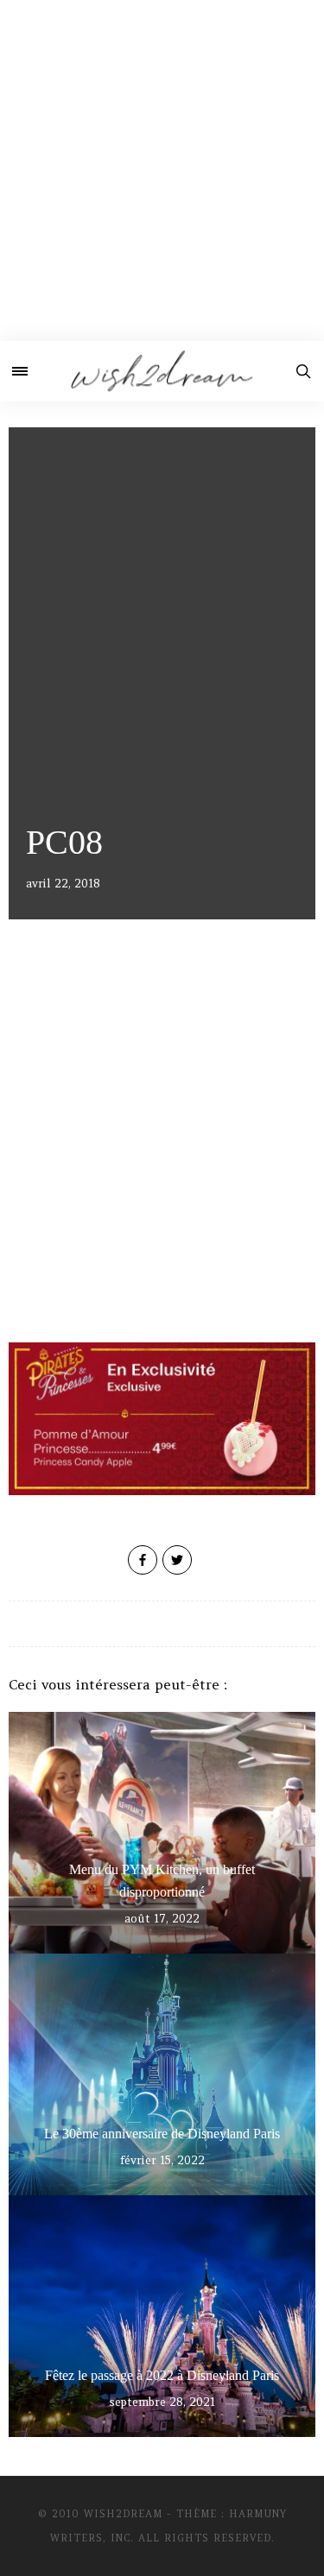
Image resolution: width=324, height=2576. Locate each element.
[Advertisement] (162, 170)
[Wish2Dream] (162, 371)
